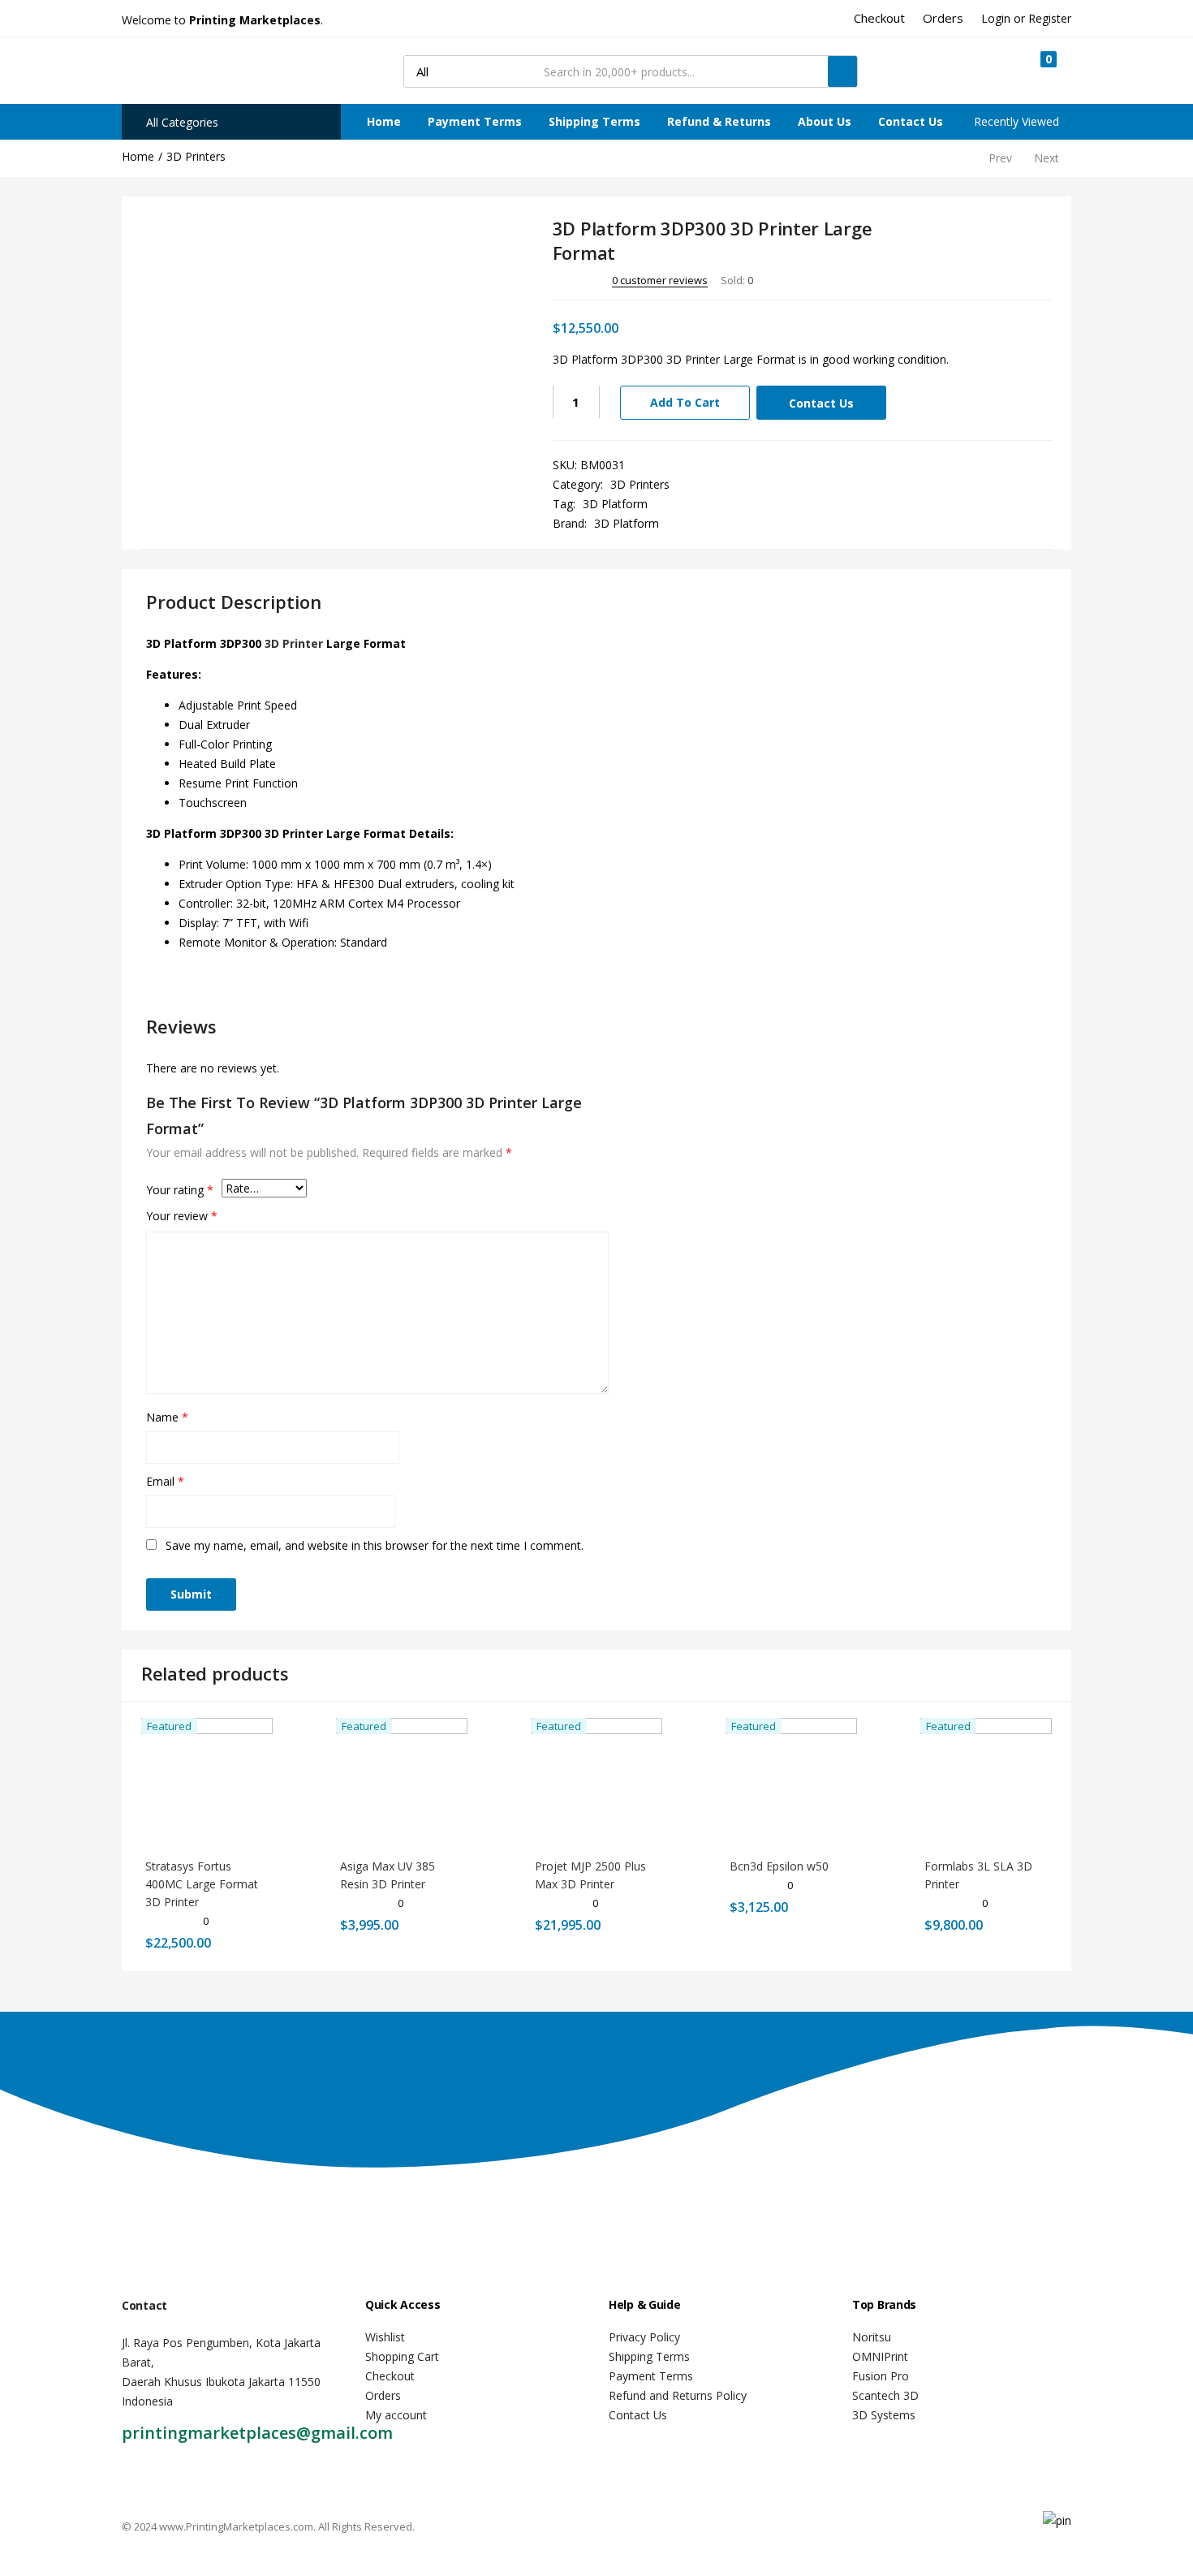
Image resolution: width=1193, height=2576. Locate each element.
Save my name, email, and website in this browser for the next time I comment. (375, 1545)
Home (384, 121)
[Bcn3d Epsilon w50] (791, 1782)
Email (165, 1481)
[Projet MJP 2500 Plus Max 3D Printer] (596, 1782)
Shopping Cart (402, 2356)
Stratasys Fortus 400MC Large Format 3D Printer (202, 1884)
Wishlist (385, 2337)
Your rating (180, 1190)
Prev (1000, 158)
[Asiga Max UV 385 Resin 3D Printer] (402, 1782)
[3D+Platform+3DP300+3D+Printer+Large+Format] (974, 279)
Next (1047, 158)
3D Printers (196, 156)
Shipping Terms (594, 121)
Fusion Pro (881, 2376)
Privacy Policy (644, 2337)
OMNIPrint (880, 2356)
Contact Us (911, 121)
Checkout (390, 2376)
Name (167, 1417)
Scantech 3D (885, 2395)
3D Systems (884, 2415)
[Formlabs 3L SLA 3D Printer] (986, 1782)
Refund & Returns (719, 121)
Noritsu (872, 2337)
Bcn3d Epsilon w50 (779, 1866)
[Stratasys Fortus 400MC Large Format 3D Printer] (207, 1782)
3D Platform (615, 504)
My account (396, 2415)
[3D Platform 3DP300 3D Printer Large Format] (951, 279)
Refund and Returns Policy (678, 2395)
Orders (383, 2395)
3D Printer (294, 643)
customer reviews (660, 280)
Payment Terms (475, 121)
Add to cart (685, 402)
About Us (825, 121)
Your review (182, 1216)
